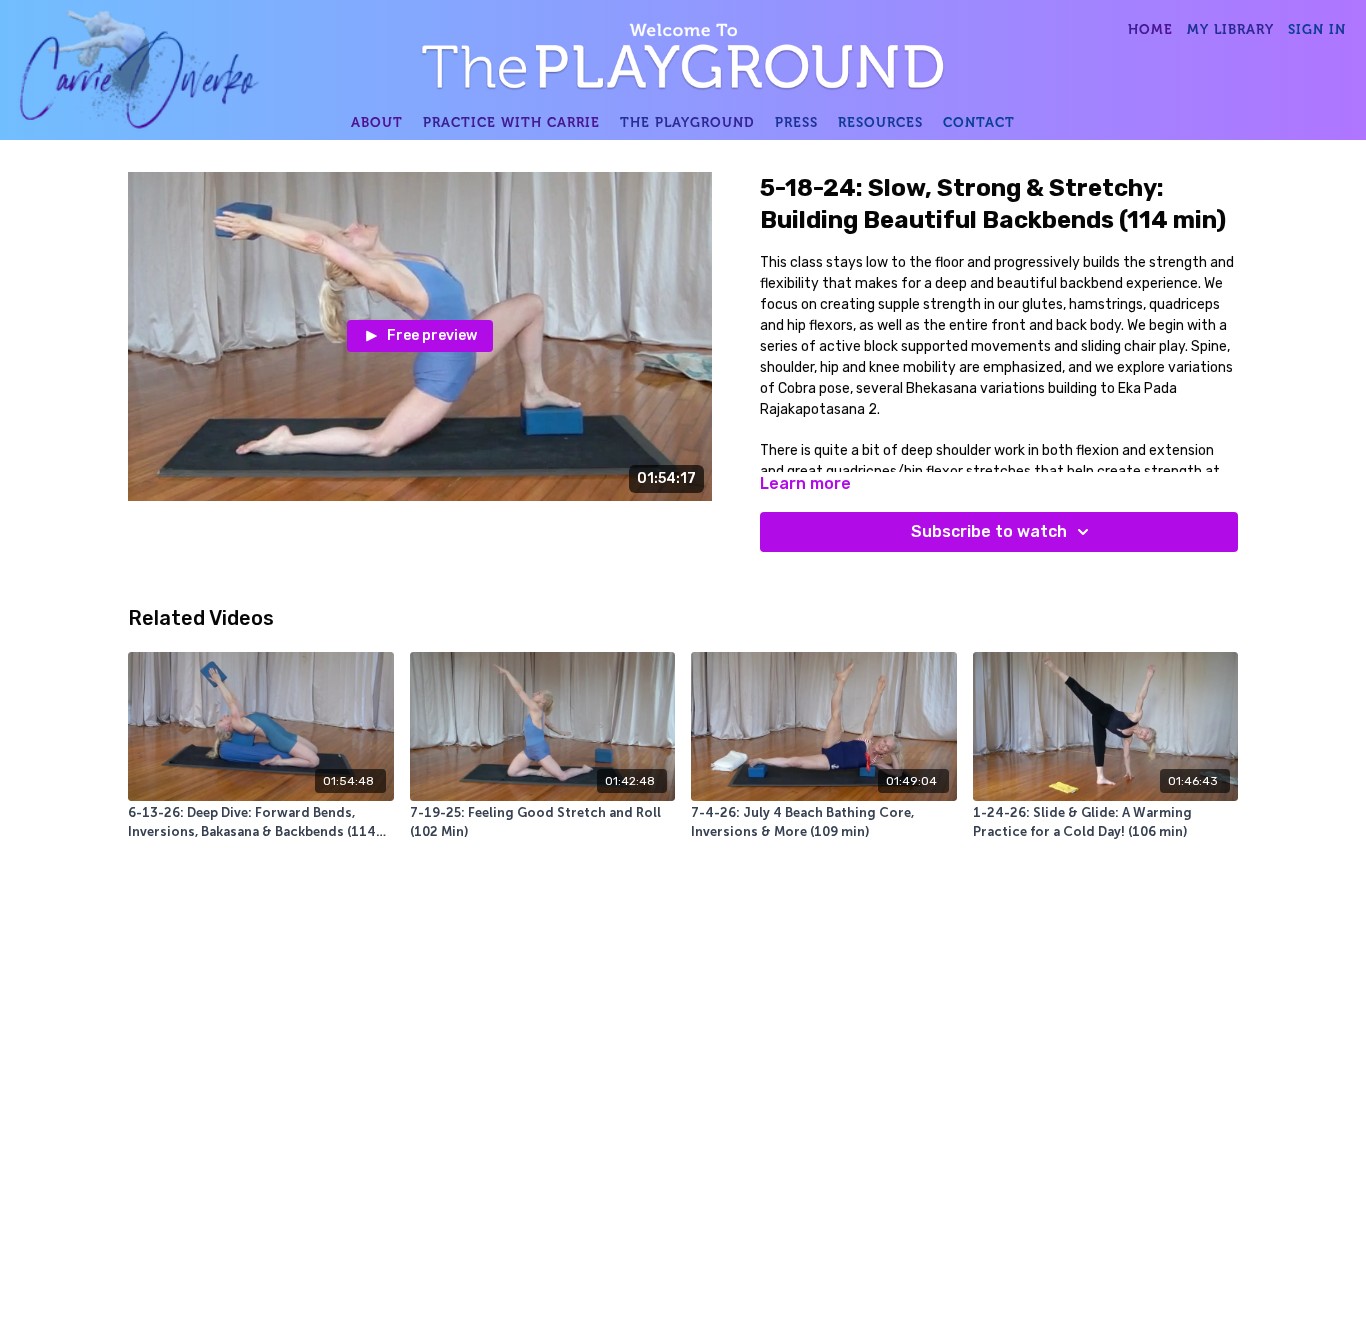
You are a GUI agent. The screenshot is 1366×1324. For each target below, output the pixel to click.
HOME (1150, 29)
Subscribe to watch (989, 531)
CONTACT (979, 122)
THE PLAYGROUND (687, 122)
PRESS (796, 122)
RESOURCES (880, 122)
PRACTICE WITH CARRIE (511, 122)
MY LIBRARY (1230, 29)
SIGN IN (1317, 29)
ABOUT (377, 122)
